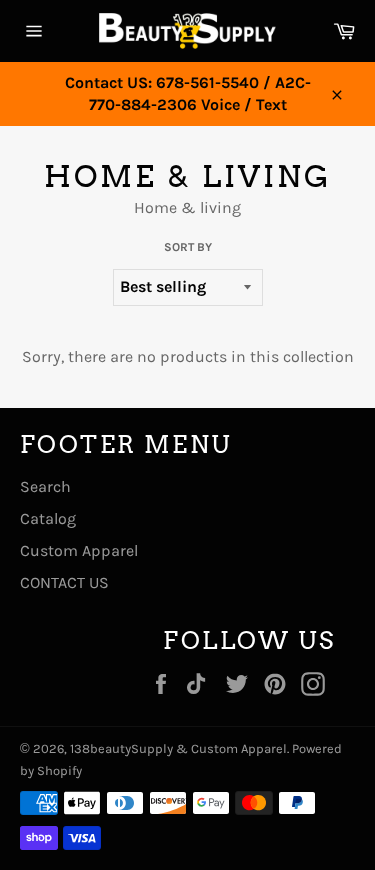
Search (45, 486)
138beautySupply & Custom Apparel (178, 748)
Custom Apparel (79, 550)
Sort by (188, 247)
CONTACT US (64, 582)
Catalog (48, 518)
